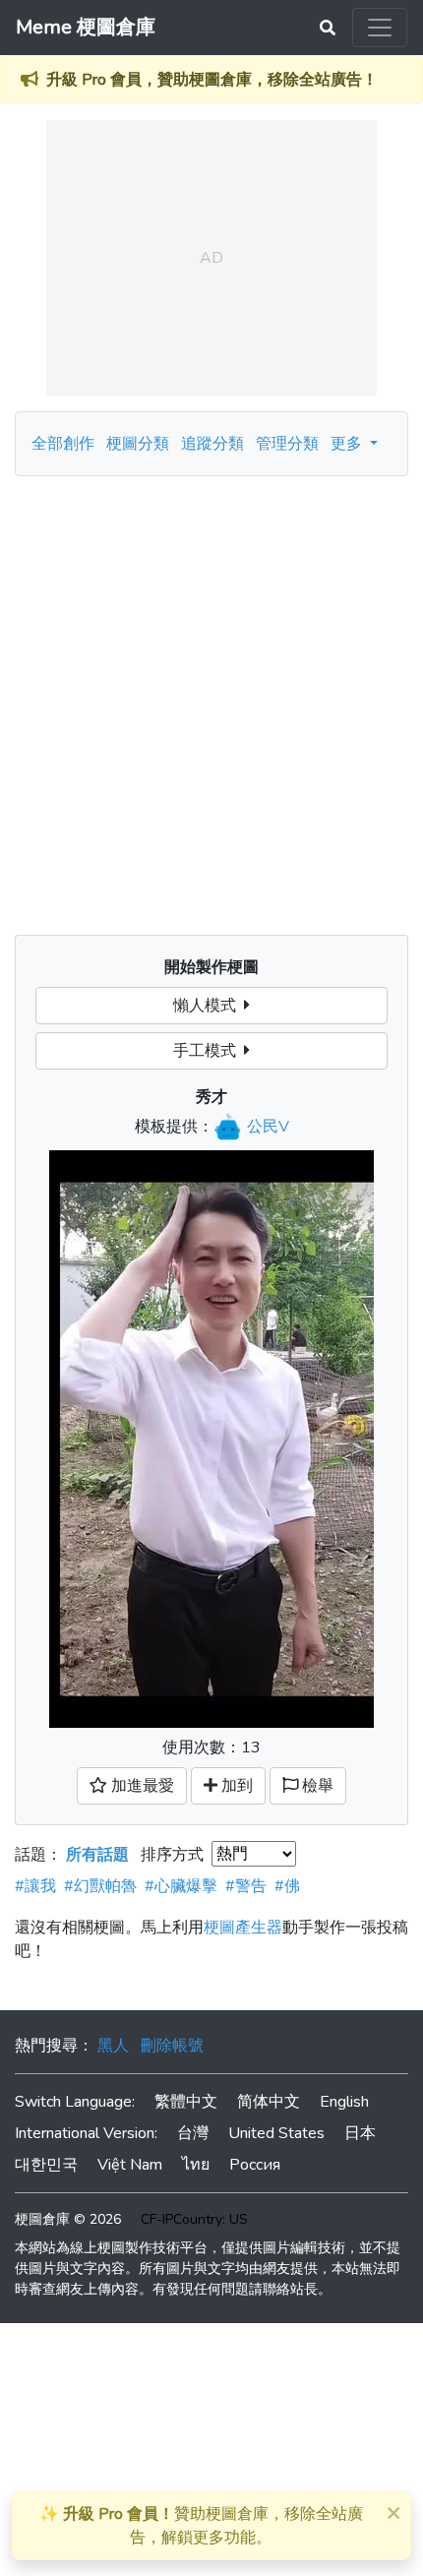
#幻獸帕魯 (100, 1886)
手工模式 (209, 1051)
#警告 (246, 1886)
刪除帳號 (172, 2046)
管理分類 (287, 444)
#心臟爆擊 (181, 1886)
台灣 (193, 2133)
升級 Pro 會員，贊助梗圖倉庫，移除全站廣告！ (212, 80)
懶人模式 (209, 1006)
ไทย (196, 2165)
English (344, 2102)
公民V (268, 1127)
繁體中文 (186, 2102)
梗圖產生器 (243, 1928)
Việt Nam (130, 2165)
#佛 (287, 1886)
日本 (360, 2133)
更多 (348, 444)
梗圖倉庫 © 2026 (68, 2219)
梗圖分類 (138, 444)
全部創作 (63, 444)
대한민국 (46, 2165)
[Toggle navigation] (380, 28)
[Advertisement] (211, 698)
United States (276, 2133)
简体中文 (269, 2102)
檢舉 (316, 1786)
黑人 (113, 2046)
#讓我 (35, 1886)
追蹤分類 (212, 444)
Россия (255, 2165)
